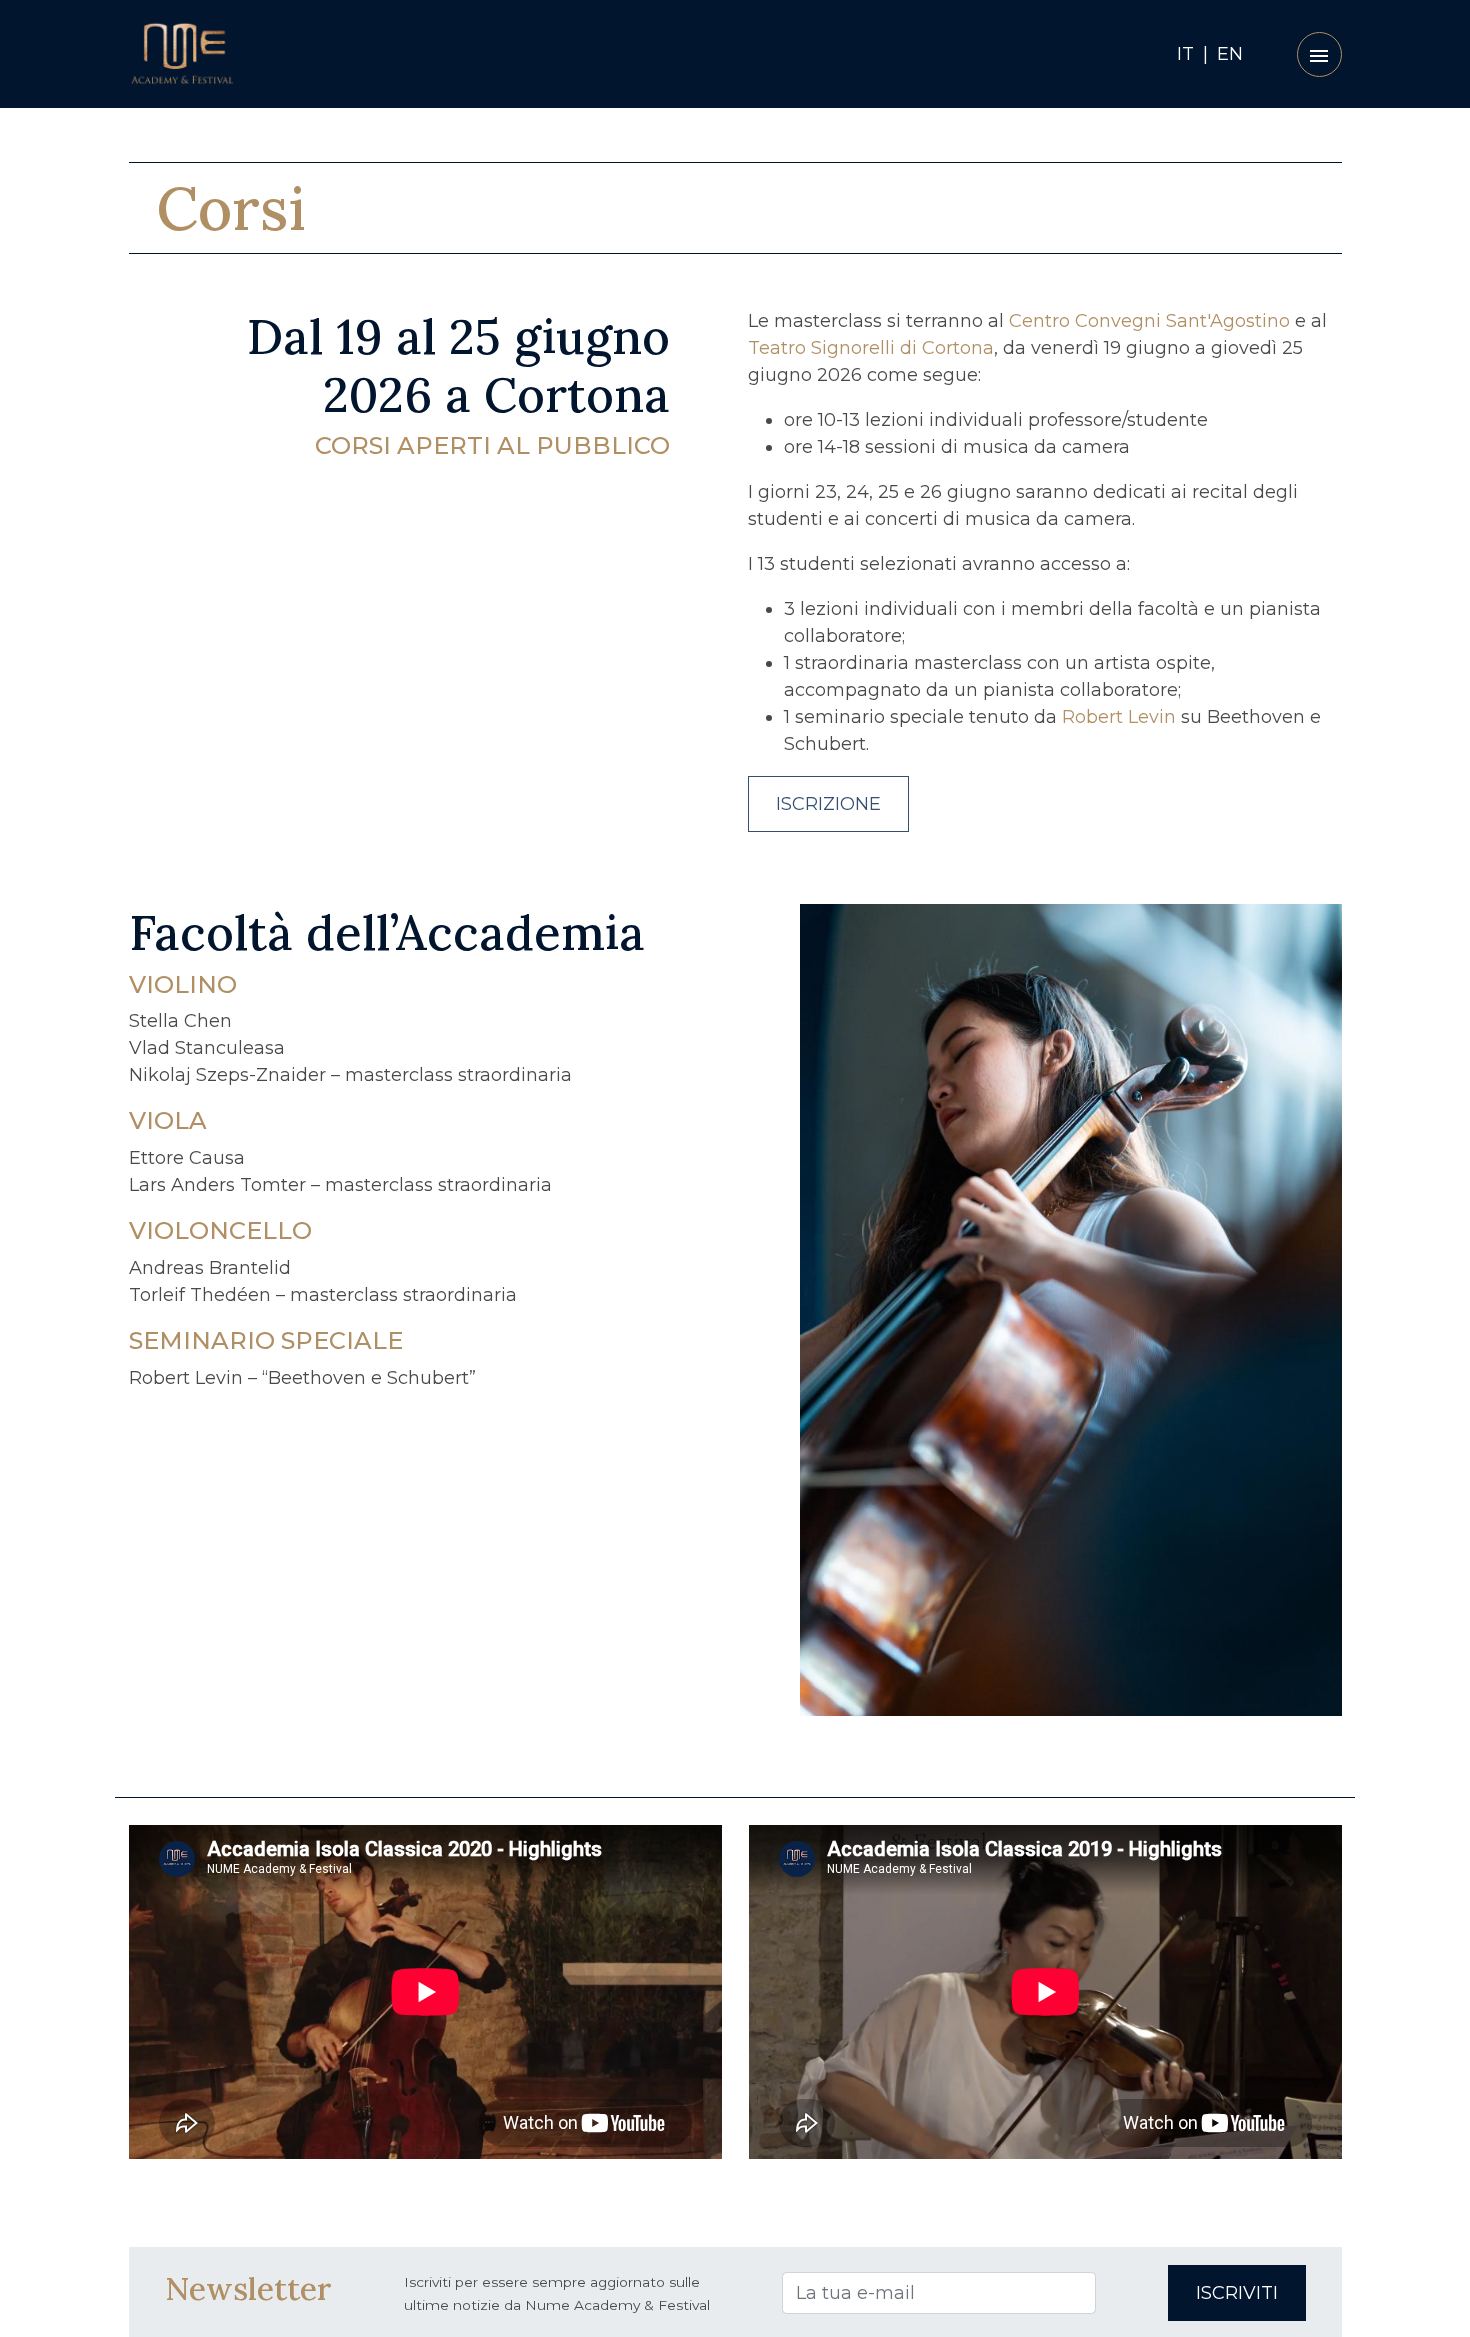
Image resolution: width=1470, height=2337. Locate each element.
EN (1230, 54)
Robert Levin (1119, 717)
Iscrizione (828, 804)
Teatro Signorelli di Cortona (871, 348)
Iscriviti (1237, 2293)
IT (1185, 54)
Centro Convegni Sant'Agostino (1149, 321)
